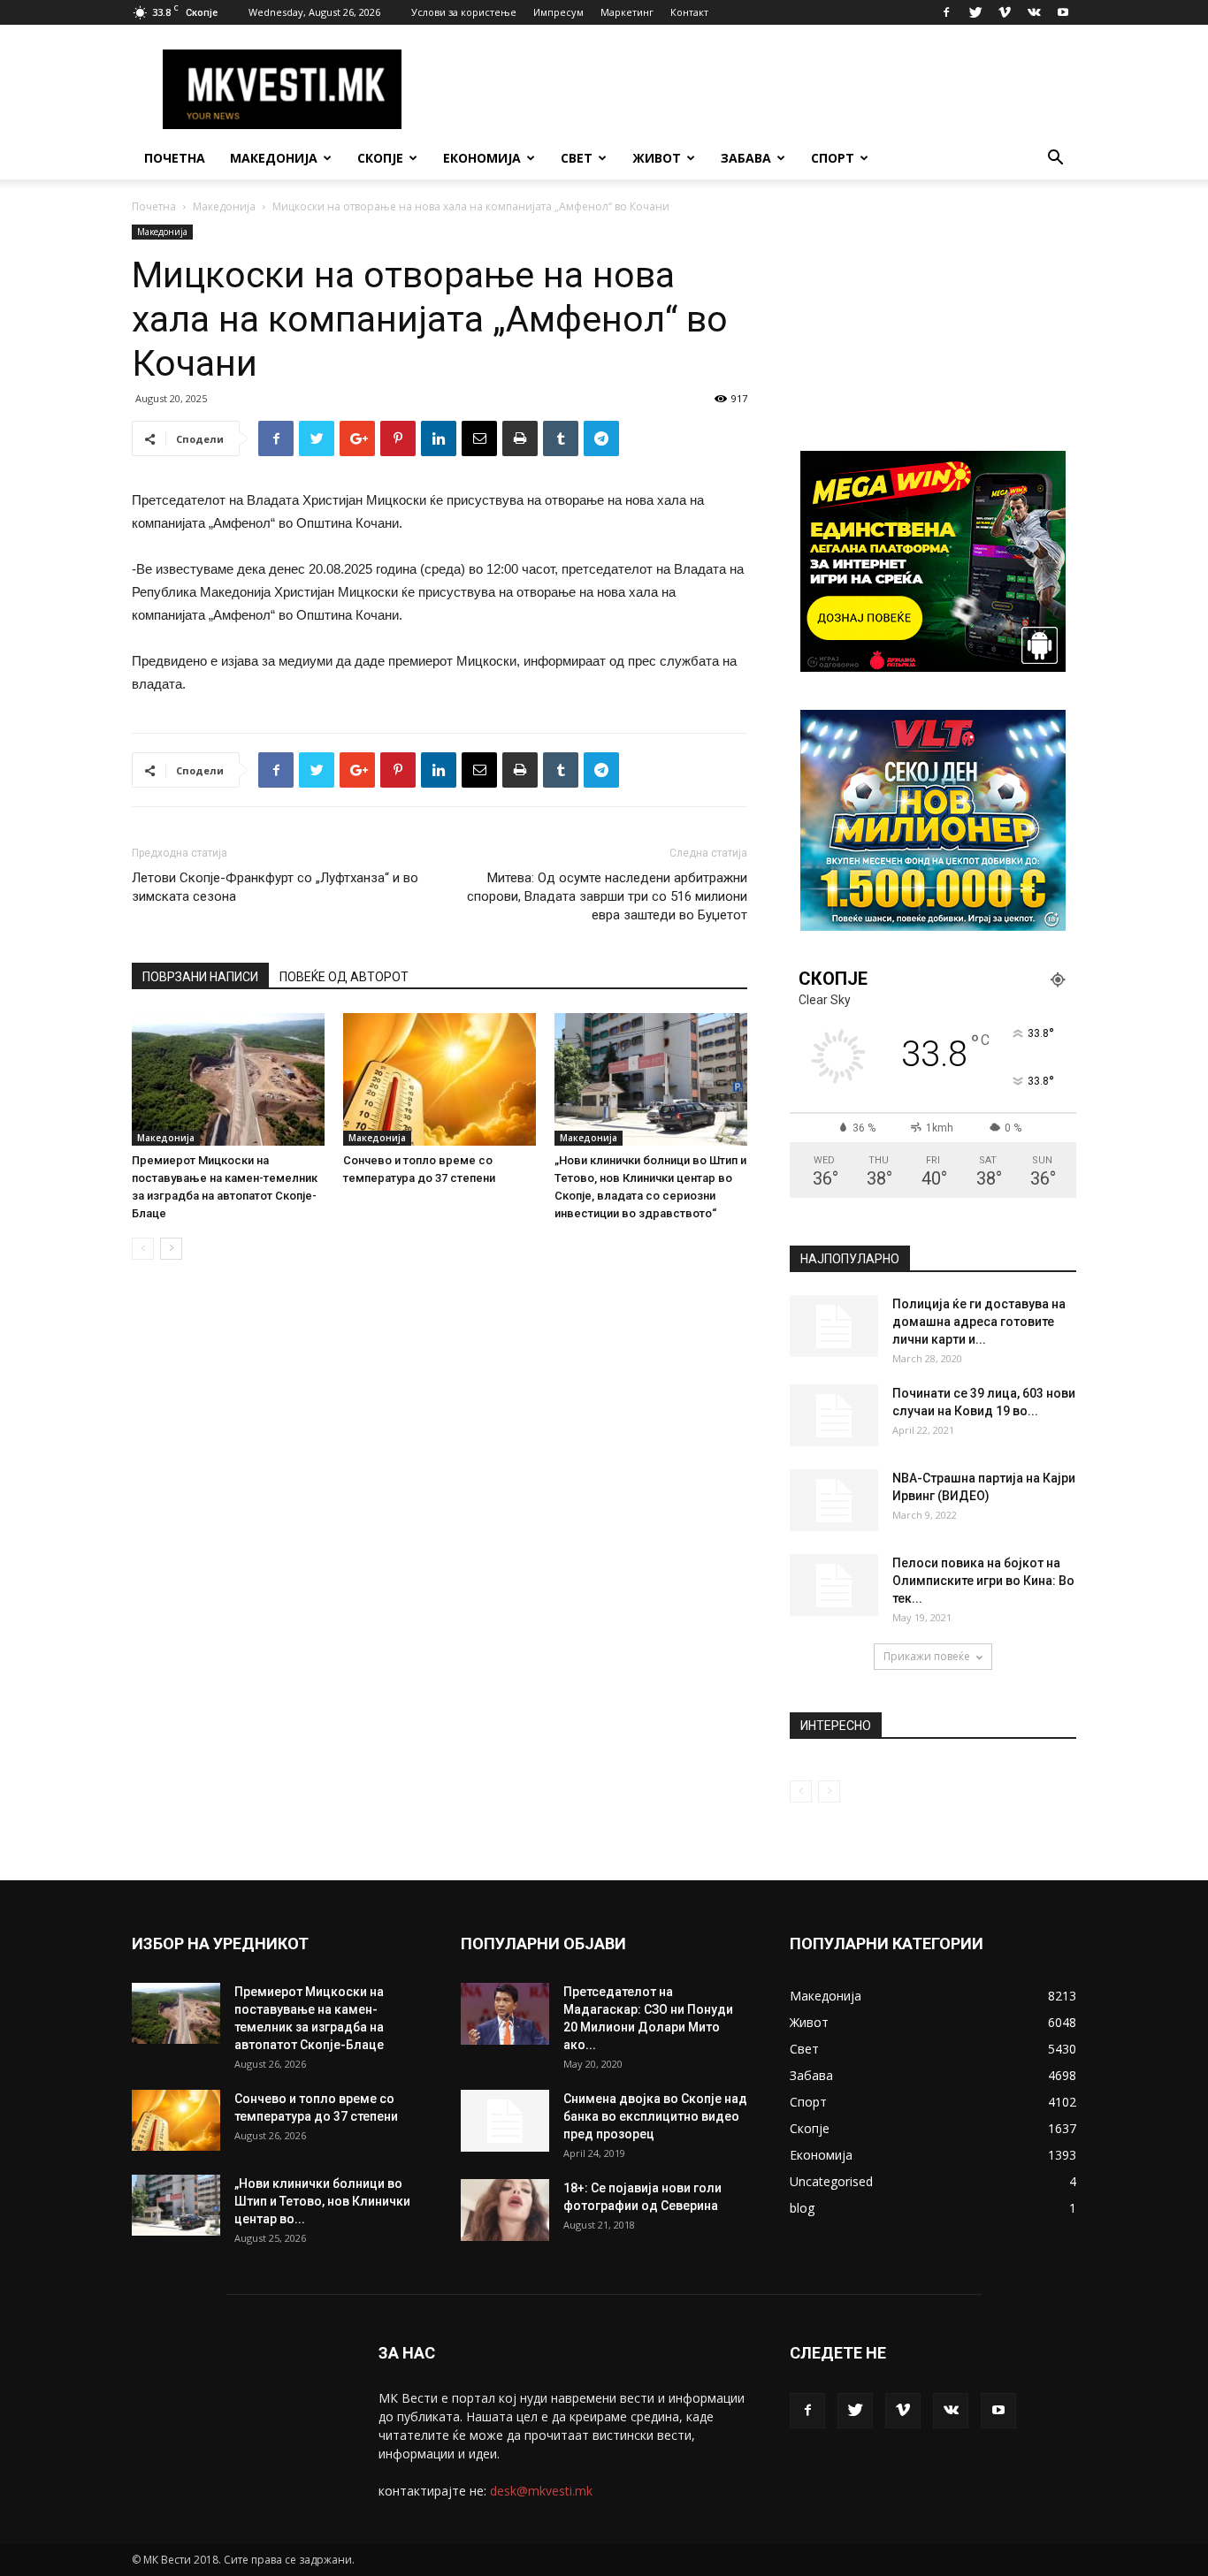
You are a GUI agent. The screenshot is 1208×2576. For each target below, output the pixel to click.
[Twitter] (975, 12)
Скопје (380, 158)
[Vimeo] (1005, 12)
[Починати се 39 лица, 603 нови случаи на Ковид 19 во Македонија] (834, 1415)
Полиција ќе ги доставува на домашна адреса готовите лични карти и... (979, 1322)
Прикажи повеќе (927, 1656)
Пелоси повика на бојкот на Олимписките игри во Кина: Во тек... (983, 1581)
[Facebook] (946, 12)
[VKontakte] (1034, 12)
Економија (482, 158)
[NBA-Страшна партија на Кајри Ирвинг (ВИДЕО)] (834, 1500)
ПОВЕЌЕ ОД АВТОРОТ (344, 977)
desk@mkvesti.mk (541, 2491)
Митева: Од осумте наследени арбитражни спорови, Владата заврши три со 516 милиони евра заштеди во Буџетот (607, 896)
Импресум (558, 12)
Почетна (175, 158)
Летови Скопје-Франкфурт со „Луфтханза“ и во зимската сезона (275, 887)
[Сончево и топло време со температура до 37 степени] (440, 1079)
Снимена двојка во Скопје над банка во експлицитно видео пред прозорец (655, 2116)
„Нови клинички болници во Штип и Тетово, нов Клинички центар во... (322, 2201)
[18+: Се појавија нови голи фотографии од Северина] (505, 2210)
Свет (577, 158)
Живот (657, 158)
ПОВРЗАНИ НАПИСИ (200, 977)
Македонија (274, 158)
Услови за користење (464, 12)
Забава (746, 158)
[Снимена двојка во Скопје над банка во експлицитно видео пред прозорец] (505, 2121)
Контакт (689, 12)
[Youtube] (1063, 12)
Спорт (833, 158)
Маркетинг (627, 12)
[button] (1055, 160)
